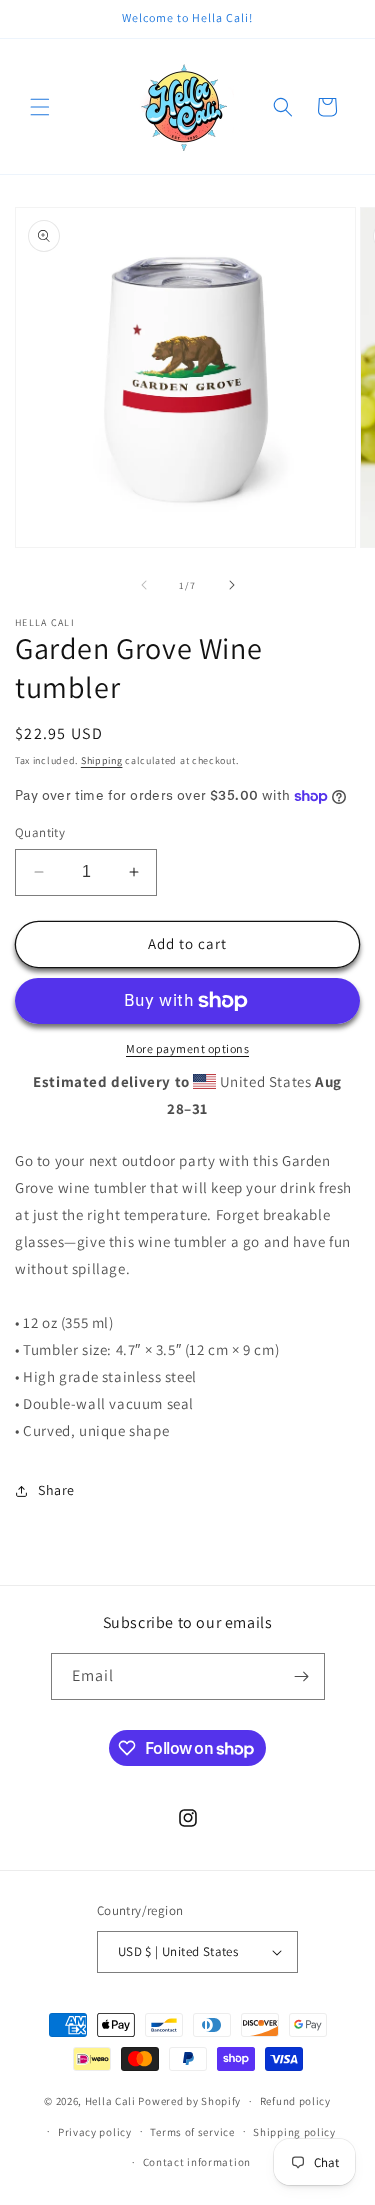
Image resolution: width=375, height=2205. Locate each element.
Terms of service (192, 2132)
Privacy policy (95, 2132)
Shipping (102, 760)
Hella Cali (110, 2101)
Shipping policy (294, 2132)
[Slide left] (144, 585)
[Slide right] (232, 585)
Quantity (40, 832)
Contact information (197, 2162)
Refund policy (295, 2101)
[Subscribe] (302, 1676)
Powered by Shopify (189, 2101)
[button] (40, 107)
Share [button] (56, 1490)
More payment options (187, 1048)
